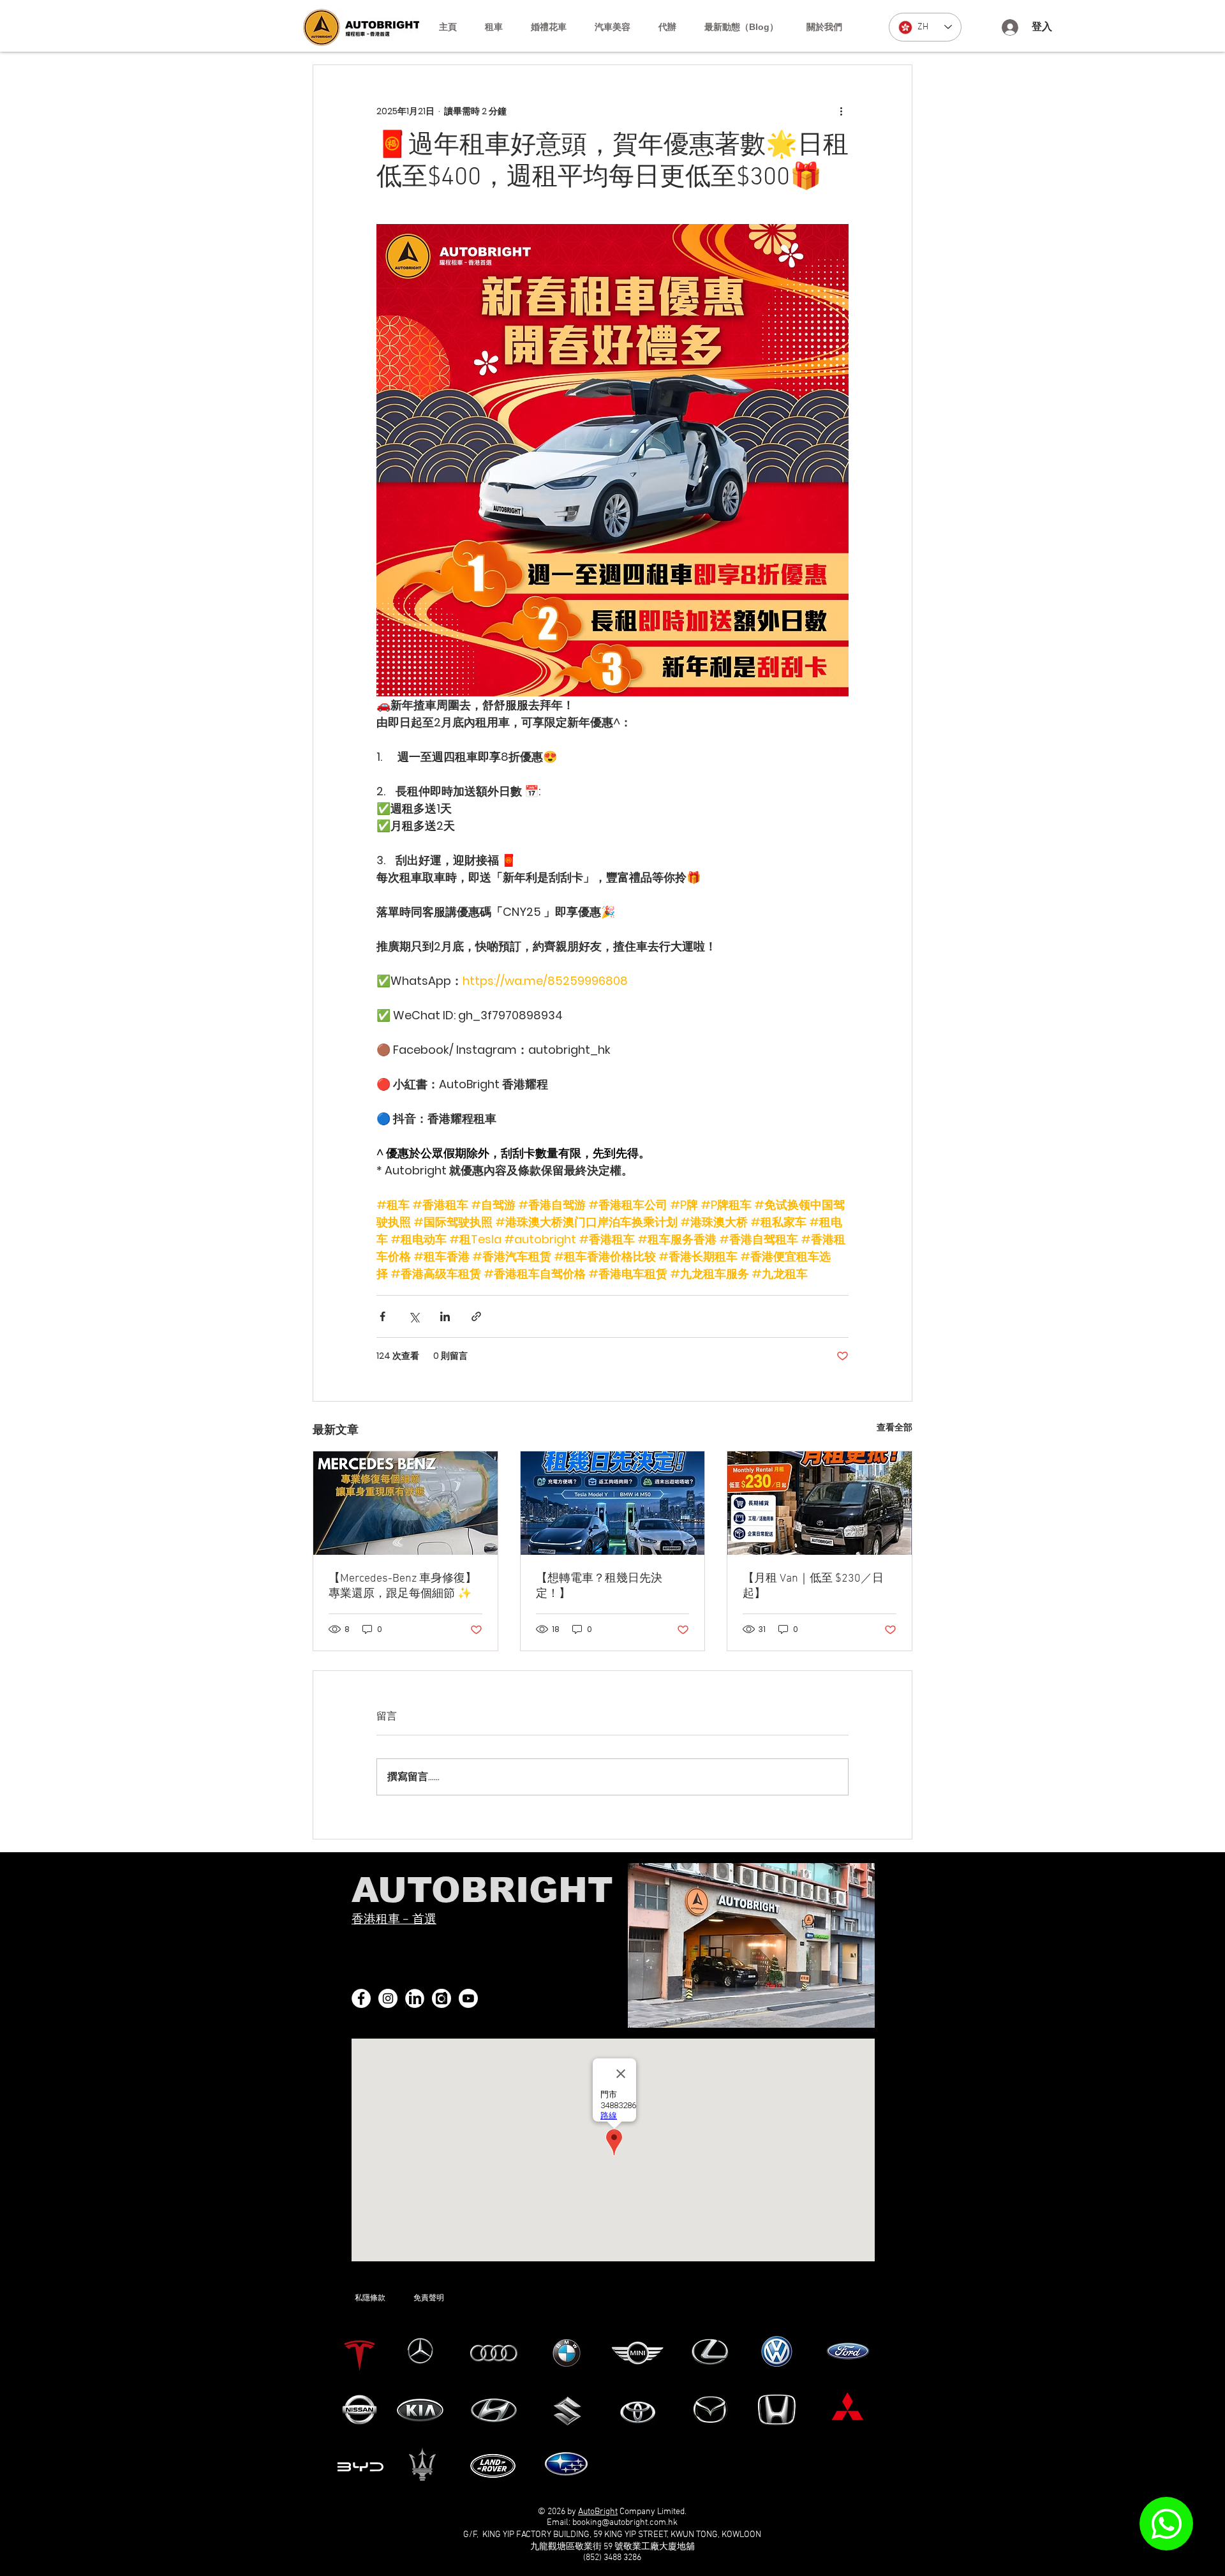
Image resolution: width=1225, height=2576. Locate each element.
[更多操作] (841, 111)
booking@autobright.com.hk (625, 2523)
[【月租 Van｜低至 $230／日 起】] (820, 1503)
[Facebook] (361, 1998)
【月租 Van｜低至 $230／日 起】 (813, 1586)
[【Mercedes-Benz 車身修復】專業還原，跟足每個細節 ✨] (405, 1503)
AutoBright (598, 2512)
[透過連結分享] (476, 1316)
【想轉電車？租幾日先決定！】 (599, 1586)
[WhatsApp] (1166, 2524)
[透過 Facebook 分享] (382, 1316)
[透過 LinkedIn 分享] (445, 1316)
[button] (494, 27)
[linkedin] (415, 1998)
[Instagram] (388, 1998)
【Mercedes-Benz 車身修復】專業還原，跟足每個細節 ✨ (403, 1586)
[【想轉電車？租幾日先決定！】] (613, 1503)
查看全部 (895, 1427)
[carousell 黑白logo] (442, 1998)
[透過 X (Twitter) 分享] (414, 1316)
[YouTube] (468, 1998)
